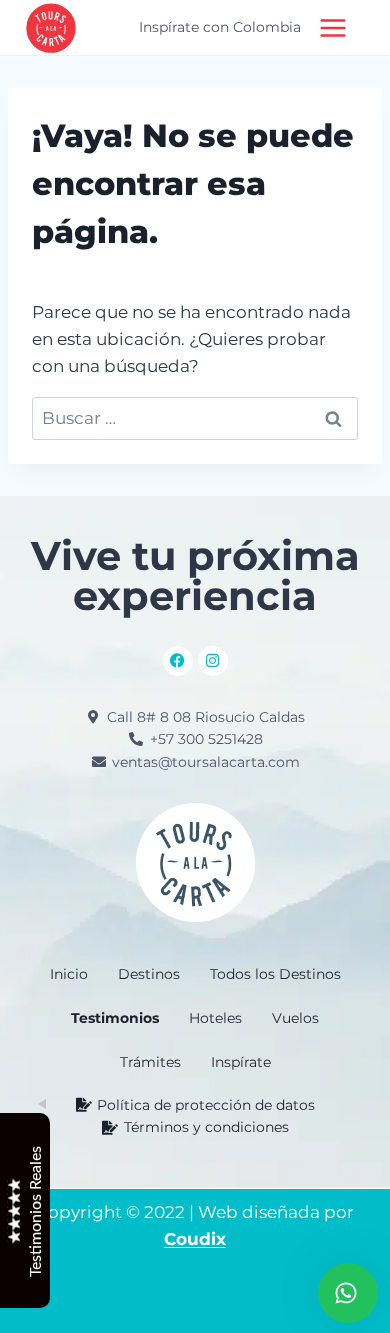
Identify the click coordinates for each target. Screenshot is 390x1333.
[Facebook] (178, 661)
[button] (149, 974)
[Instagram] (213, 661)
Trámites (150, 1062)
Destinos (149, 974)
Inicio (69, 974)
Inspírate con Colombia (220, 27)
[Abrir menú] (337, 27)
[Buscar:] (195, 418)
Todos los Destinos (275, 974)
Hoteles (215, 1018)
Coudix (195, 1239)
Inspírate (241, 1062)
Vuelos (295, 1018)
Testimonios (115, 1018)
